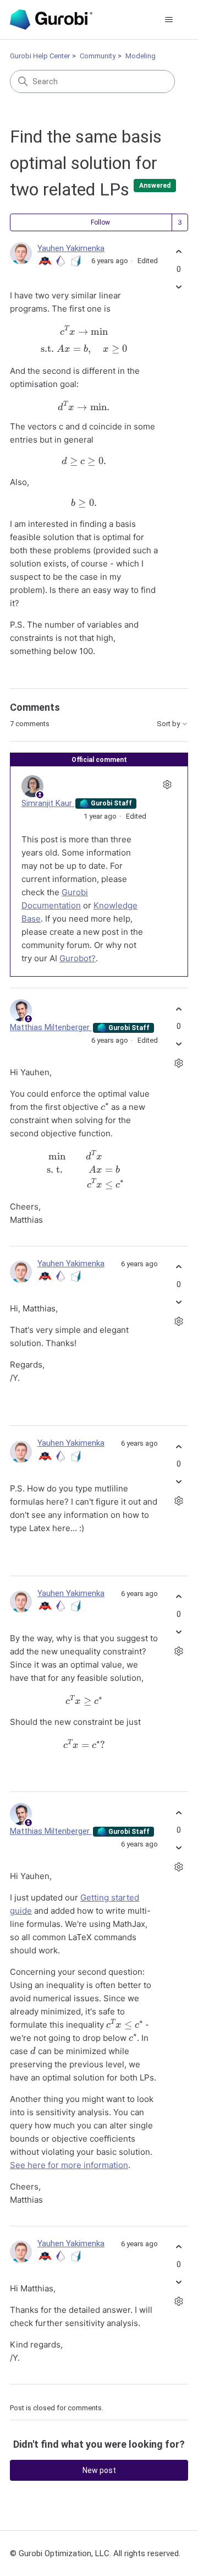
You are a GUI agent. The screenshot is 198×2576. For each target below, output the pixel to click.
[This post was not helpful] (178, 287)
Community (98, 56)
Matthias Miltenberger (51, 1027)
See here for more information (69, 2165)
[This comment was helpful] (178, 1009)
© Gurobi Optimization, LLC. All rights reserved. (95, 2553)
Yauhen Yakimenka (71, 248)
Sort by (169, 724)
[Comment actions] (167, 785)
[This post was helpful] (178, 252)
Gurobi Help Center (40, 56)
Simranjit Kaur (48, 803)
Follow (100, 222)
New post (99, 2470)
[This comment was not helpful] (178, 1044)
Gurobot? (78, 958)
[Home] (51, 20)
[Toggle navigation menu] (169, 20)
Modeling (141, 56)
